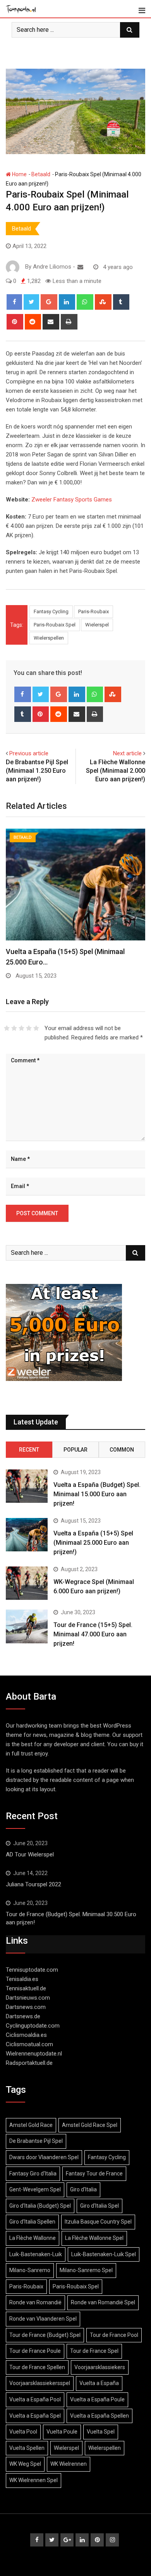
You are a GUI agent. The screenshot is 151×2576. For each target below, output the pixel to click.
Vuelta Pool (23, 2432)
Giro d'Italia (83, 2189)
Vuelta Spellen (27, 2448)
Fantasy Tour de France (94, 2174)
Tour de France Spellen (37, 2367)
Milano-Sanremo (30, 2270)
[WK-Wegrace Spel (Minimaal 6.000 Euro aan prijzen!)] (27, 1583)
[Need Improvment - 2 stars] (14, 1028)
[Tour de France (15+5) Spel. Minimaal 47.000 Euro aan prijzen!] (27, 1626)
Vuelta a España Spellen (100, 2416)
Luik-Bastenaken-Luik (36, 2254)
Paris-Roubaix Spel (55, 625)
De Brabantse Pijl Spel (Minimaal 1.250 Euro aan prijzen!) (37, 771)
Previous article (29, 753)
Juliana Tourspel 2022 (33, 1884)
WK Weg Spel (25, 2464)
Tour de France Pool (114, 2335)
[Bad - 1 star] (7, 1028)
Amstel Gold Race (31, 2125)
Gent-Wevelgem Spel (35, 2189)
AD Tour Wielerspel (30, 1854)
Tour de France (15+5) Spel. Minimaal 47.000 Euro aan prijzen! (93, 1634)
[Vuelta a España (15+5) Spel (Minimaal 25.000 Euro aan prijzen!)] (27, 1535)
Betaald (41, 174)
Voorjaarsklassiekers (100, 2367)
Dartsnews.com (26, 2007)
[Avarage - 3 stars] (21, 1028)
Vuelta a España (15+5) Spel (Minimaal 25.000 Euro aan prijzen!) (93, 1543)
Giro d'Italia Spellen (32, 2222)
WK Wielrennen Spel (33, 2480)
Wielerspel (97, 625)
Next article (127, 753)
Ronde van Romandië (35, 2302)
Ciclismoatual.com (29, 2044)
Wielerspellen (49, 638)
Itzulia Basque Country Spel (98, 2222)
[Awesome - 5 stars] (36, 1028)
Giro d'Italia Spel (100, 2206)
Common (122, 1450)
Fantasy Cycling (51, 611)
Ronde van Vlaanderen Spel (43, 2319)
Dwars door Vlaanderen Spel (44, 2157)
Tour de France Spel (94, 2351)
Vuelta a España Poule (97, 2399)
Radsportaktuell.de (29, 2063)
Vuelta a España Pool (35, 2399)
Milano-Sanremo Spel (86, 2270)
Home (19, 174)
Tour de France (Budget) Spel (45, 2335)
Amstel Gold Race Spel (90, 2125)
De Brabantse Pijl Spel (36, 2141)
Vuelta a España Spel (35, 2416)
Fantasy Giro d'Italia (33, 2174)
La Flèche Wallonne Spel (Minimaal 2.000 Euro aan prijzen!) (116, 771)
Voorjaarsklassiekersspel (40, 2383)
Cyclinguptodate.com (33, 2026)
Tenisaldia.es (22, 1979)
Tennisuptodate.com (32, 1970)
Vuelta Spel (101, 2432)
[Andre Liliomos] (80, 267)
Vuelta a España (99, 2383)
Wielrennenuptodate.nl (34, 2054)
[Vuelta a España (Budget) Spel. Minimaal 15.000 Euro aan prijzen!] (27, 1486)
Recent (29, 1450)
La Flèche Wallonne (33, 2238)
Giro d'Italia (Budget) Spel (40, 2206)
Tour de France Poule (35, 2351)
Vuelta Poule (62, 2432)
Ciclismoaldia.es (26, 2035)
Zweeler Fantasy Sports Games (72, 500)
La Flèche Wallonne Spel (94, 2238)
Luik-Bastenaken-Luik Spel (104, 2254)
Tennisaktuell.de (26, 1988)
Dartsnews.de (23, 2016)
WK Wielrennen (69, 2464)
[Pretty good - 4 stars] (29, 1028)
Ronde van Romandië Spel (103, 2302)
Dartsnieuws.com (28, 1998)
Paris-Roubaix (94, 611)
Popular (75, 1450)
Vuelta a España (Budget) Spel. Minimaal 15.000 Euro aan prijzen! (97, 1494)
